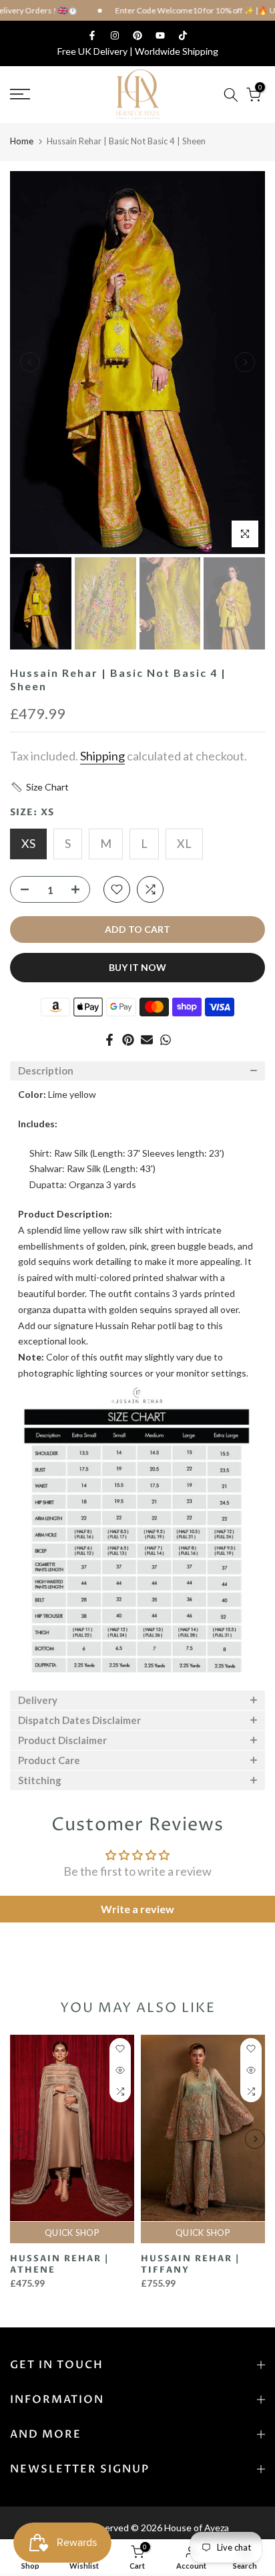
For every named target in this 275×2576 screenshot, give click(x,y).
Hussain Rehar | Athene (59, 2264)
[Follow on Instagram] (115, 35)
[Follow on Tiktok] (183, 35)
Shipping (102, 756)
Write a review (137, 1909)
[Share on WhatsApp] (166, 1040)
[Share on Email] (147, 1040)
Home (22, 141)
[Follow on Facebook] (92, 35)
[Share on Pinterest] (128, 1040)
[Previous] (30, 362)
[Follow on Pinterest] (137, 35)
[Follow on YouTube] (160, 35)
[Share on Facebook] (109, 1040)
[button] (39, 787)
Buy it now (137, 967)
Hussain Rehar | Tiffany (190, 2264)
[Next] (245, 362)
